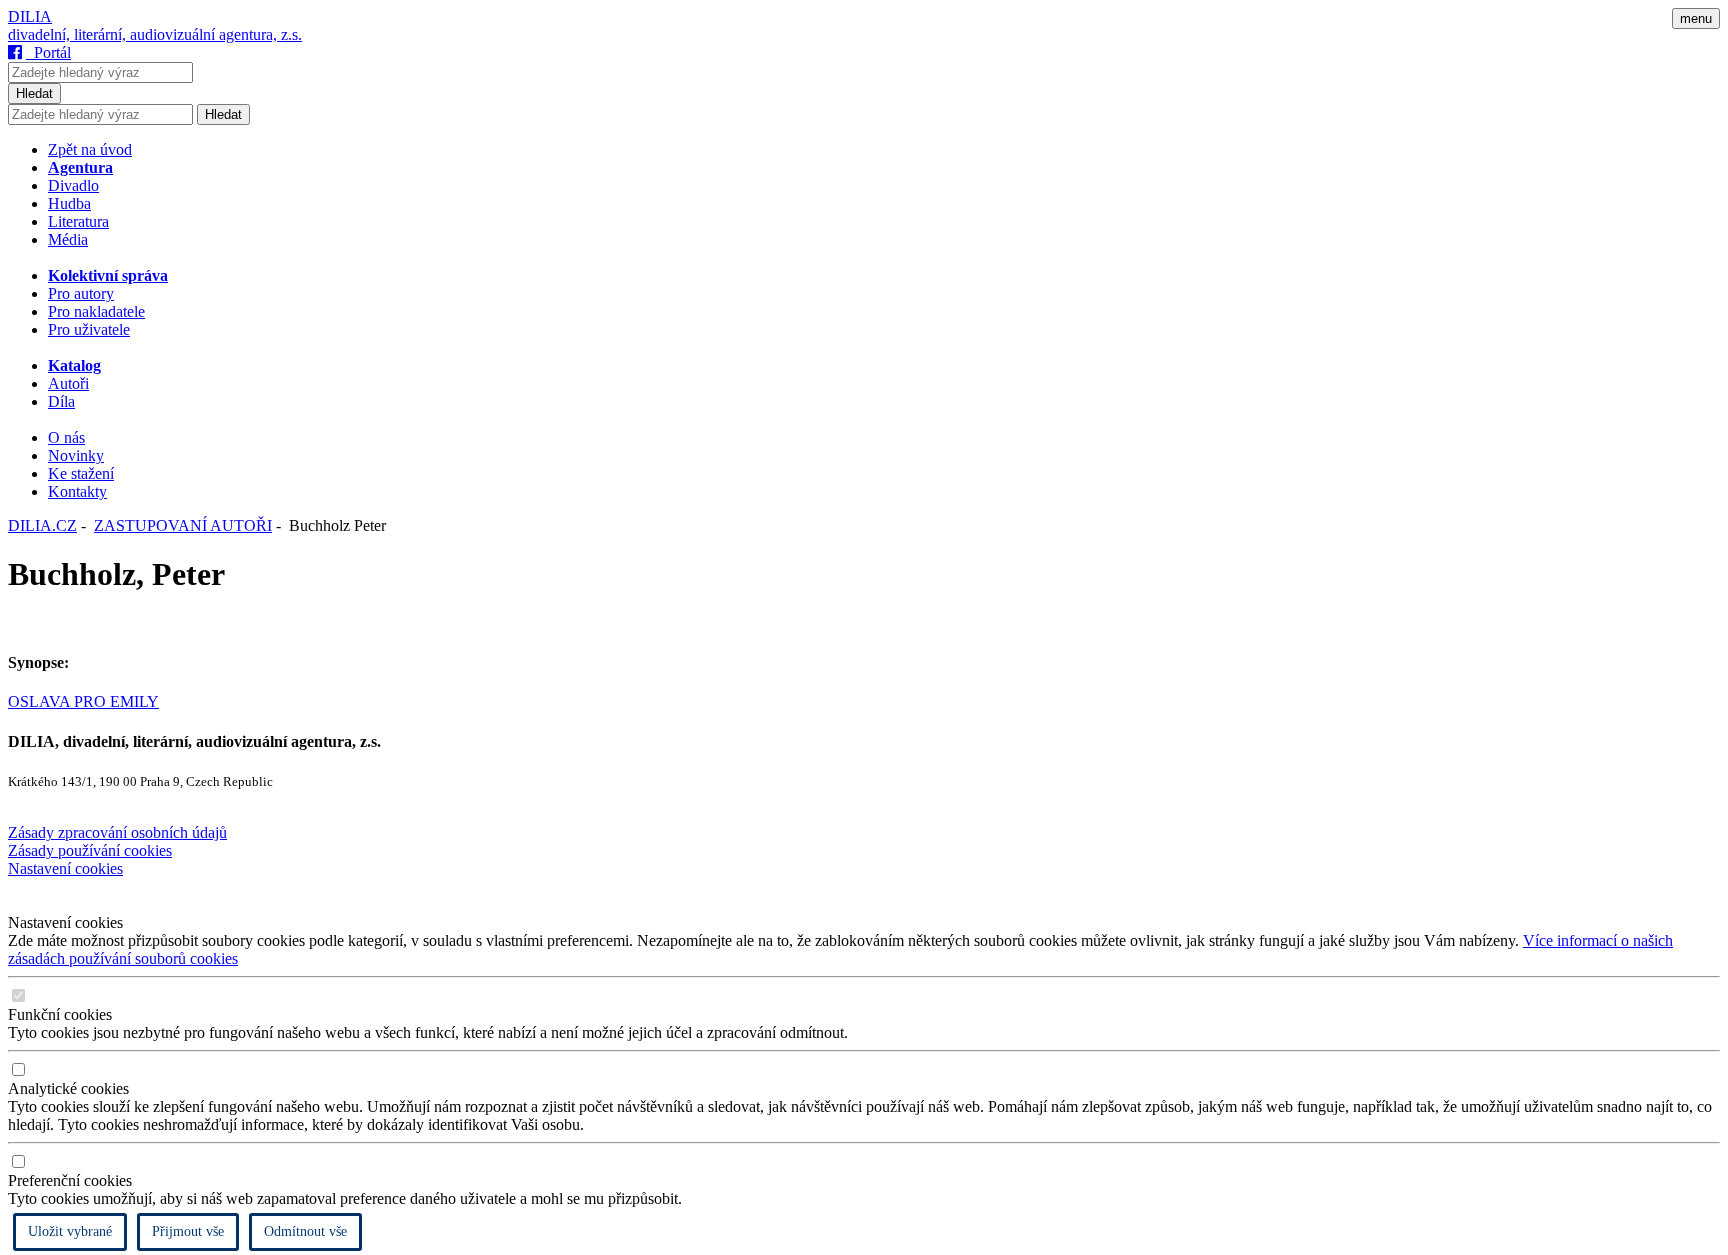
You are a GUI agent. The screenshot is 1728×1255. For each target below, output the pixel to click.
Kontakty (77, 491)
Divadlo (73, 185)
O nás (66, 437)
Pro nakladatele (96, 311)
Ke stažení (81, 473)
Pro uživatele (89, 329)
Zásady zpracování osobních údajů (117, 832)
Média (68, 239)
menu (1696, 18)
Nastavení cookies (65, 868)
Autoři (68, 383)
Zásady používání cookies (90, 850)
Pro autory (81, 293)
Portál (48, 52)
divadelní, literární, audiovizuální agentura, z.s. (155, 34)
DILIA (30, 16)
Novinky (76, 455)
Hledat (34, 93)
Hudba (69, 203)
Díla (61, 401)
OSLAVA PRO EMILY (83, 701)
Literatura (78, 221)
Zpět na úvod (90, 149)
